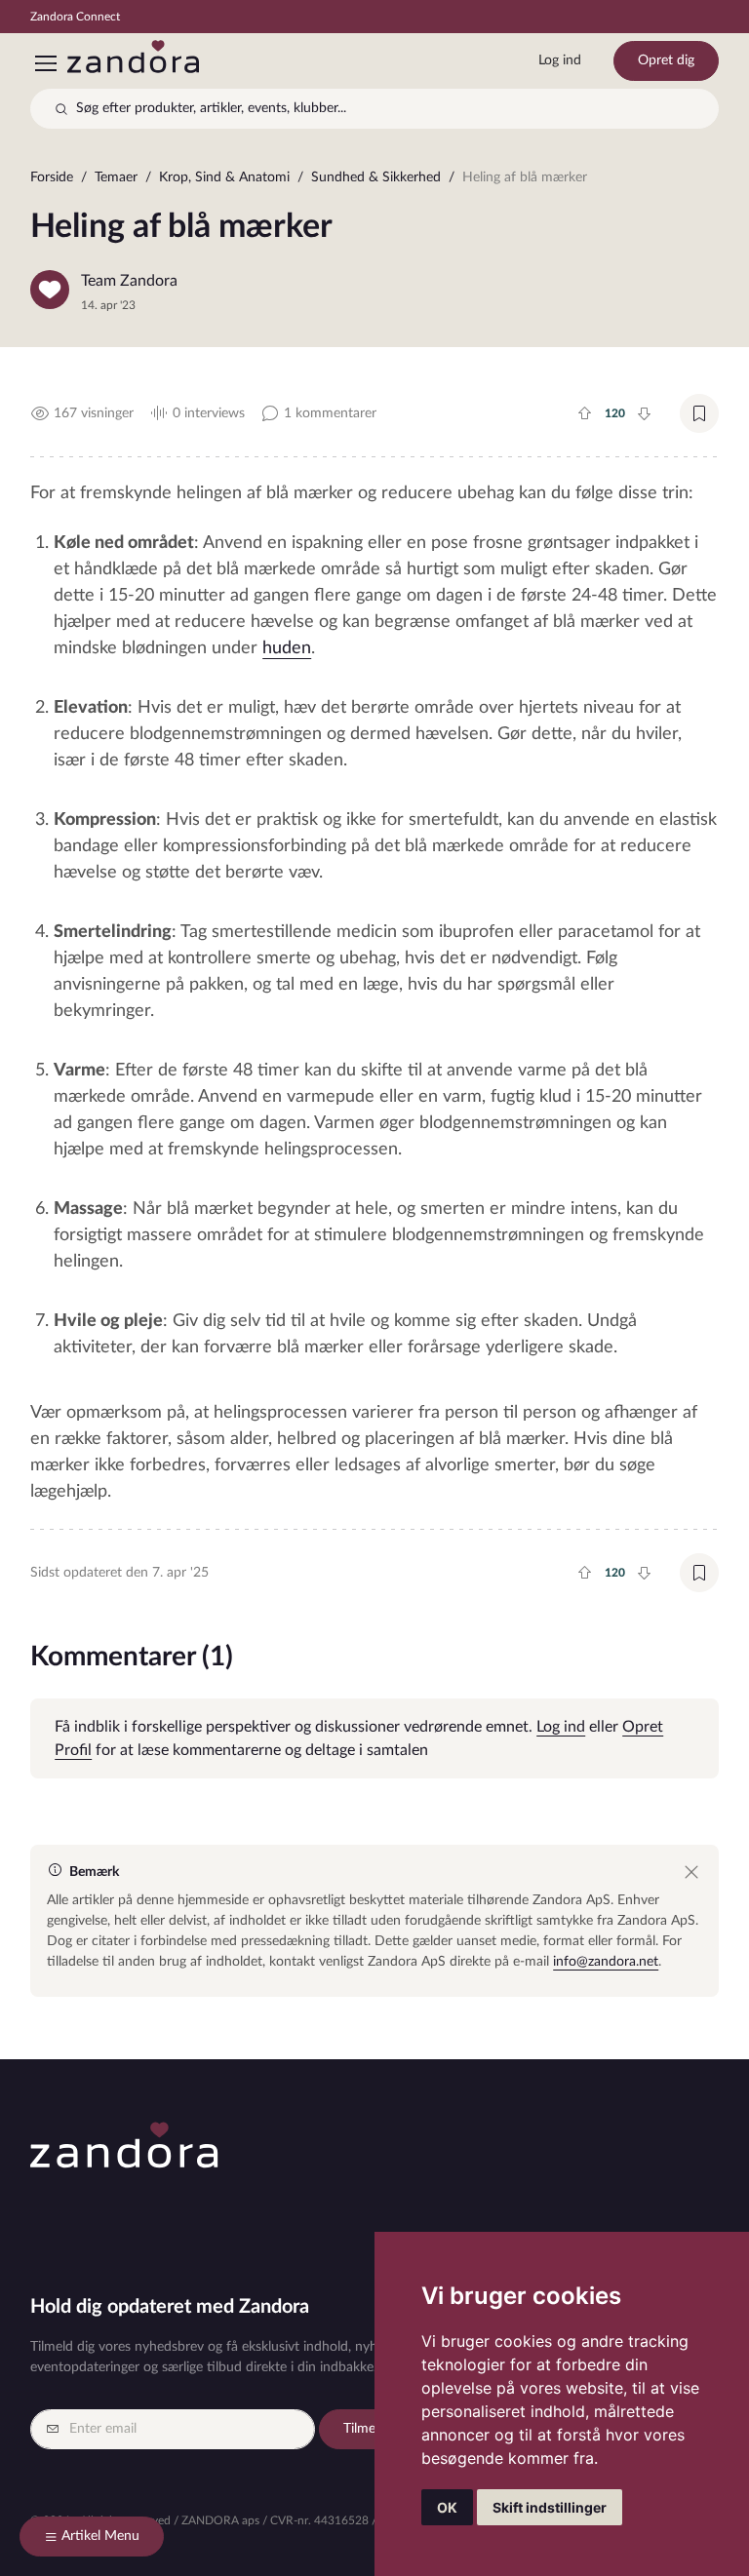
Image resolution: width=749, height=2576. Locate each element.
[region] (374, 182)
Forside (52, 177)
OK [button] (447, 2507)
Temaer (116, 177)
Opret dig (666, 60)
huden (287, 648)
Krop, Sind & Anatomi (224, 177)
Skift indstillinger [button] (550, 2507)
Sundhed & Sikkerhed (376, 177)
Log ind (560, 60)
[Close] (691, 1872)
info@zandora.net (606, 1962)
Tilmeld (365, 2429)
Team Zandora (129, 281)
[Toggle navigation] (45, 63)
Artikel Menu (100, 2536)
